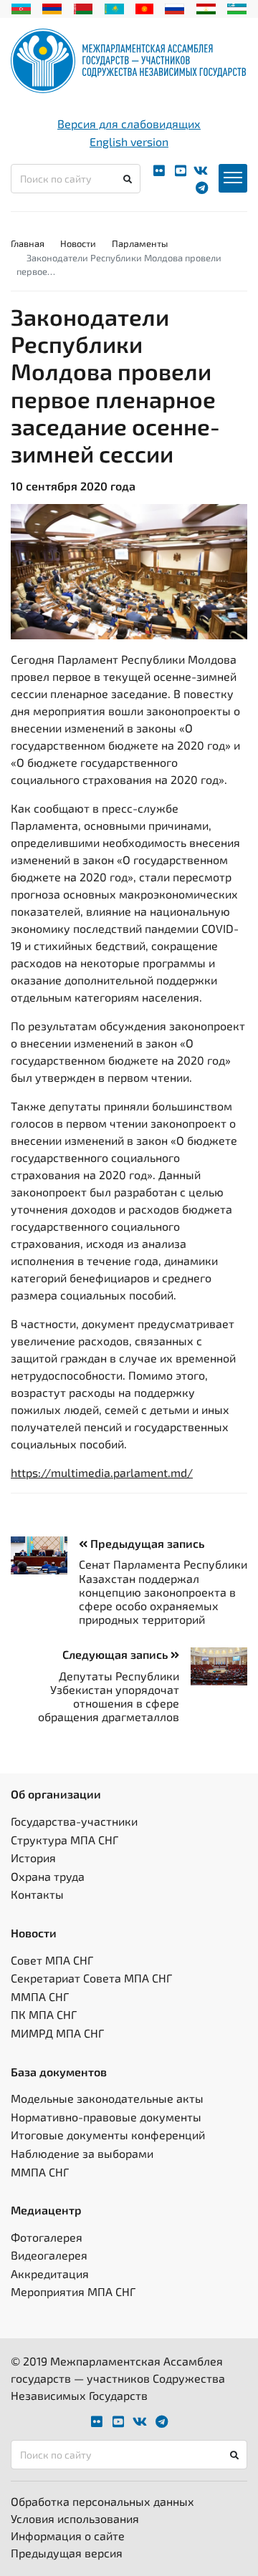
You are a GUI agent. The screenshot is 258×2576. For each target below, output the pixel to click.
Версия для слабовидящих (129, 124)
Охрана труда (48, 1876)
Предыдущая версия (67, 2553)
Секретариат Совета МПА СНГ (91, 1978)
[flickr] (159, 171)
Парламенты (140, 243)
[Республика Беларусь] (83, 7)
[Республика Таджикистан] (206, 7)
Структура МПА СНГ (64, 1840)
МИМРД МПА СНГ (57, 2033)
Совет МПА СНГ (52, 1960)
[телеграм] (202, 188)
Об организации (56, 1794)
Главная (28, 243)
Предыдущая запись (146, 1543)
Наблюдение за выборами (82, 2153)
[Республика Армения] (52, 7)
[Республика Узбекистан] (237, 7)
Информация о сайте (68, 2536)
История (33, 1858)
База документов (59, 2072)
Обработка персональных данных (102, 2501)
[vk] (201, 171)
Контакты (37, 1894)
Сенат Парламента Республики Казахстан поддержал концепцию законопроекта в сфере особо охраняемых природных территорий (163, 1592)
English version (129, 141)
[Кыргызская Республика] (144, 7)
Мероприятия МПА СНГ (73, 2291)
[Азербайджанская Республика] (21, 7)
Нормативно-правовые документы (106, 2117)
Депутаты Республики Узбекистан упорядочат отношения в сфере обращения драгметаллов (109, 1696)
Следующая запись (116, 1654)
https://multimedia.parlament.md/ (102, 1472)
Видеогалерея (49, 2255)
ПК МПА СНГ (44, 2014)
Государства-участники (74, 1821)
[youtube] (181, 171)
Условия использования (75, 2518)
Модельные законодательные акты (107, 2098)
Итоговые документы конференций (108, 2135)
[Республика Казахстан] (114, 7)
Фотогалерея (47, 2237)
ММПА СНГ (40, 1996)
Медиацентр (46, 2210)
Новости (78, 243)
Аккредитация (50, 2274)
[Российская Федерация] (175, 7)
